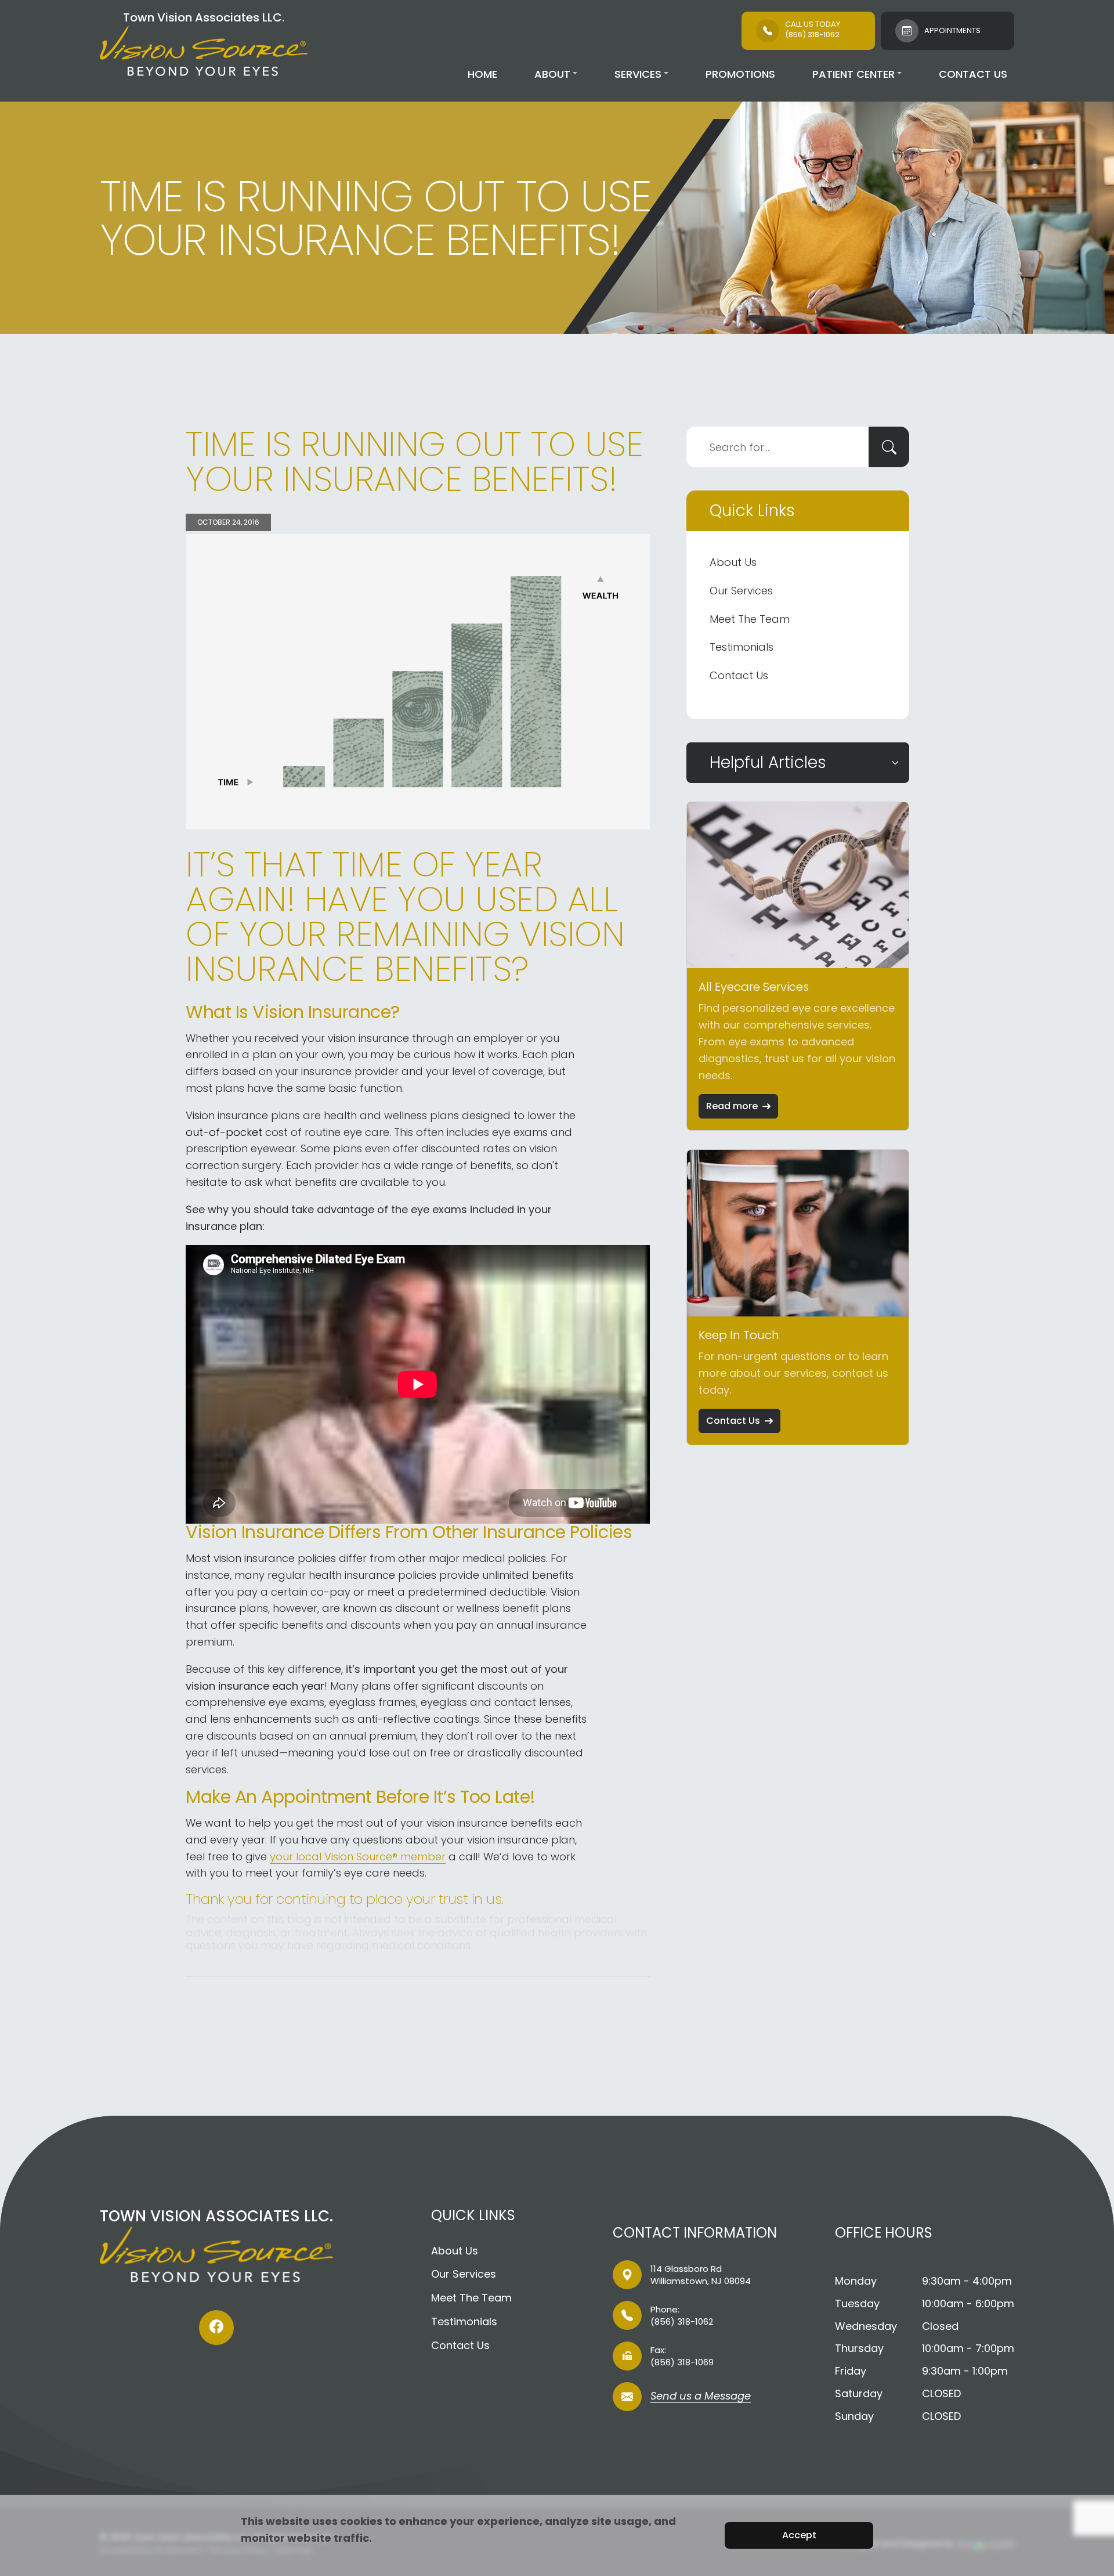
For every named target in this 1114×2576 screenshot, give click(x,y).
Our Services (741, 591)
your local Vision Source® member (358, 1857)
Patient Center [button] (853, 74)
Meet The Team (750, 619)
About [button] (552, 74)
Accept (799, 2535)
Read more (732, 1106)
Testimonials (742, 647)
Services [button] (638, 74)
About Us (733, 562)
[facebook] (216, 2328)
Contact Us (973, 74)
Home (482, 74)
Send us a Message (701, 2397)
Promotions (740, 74)
